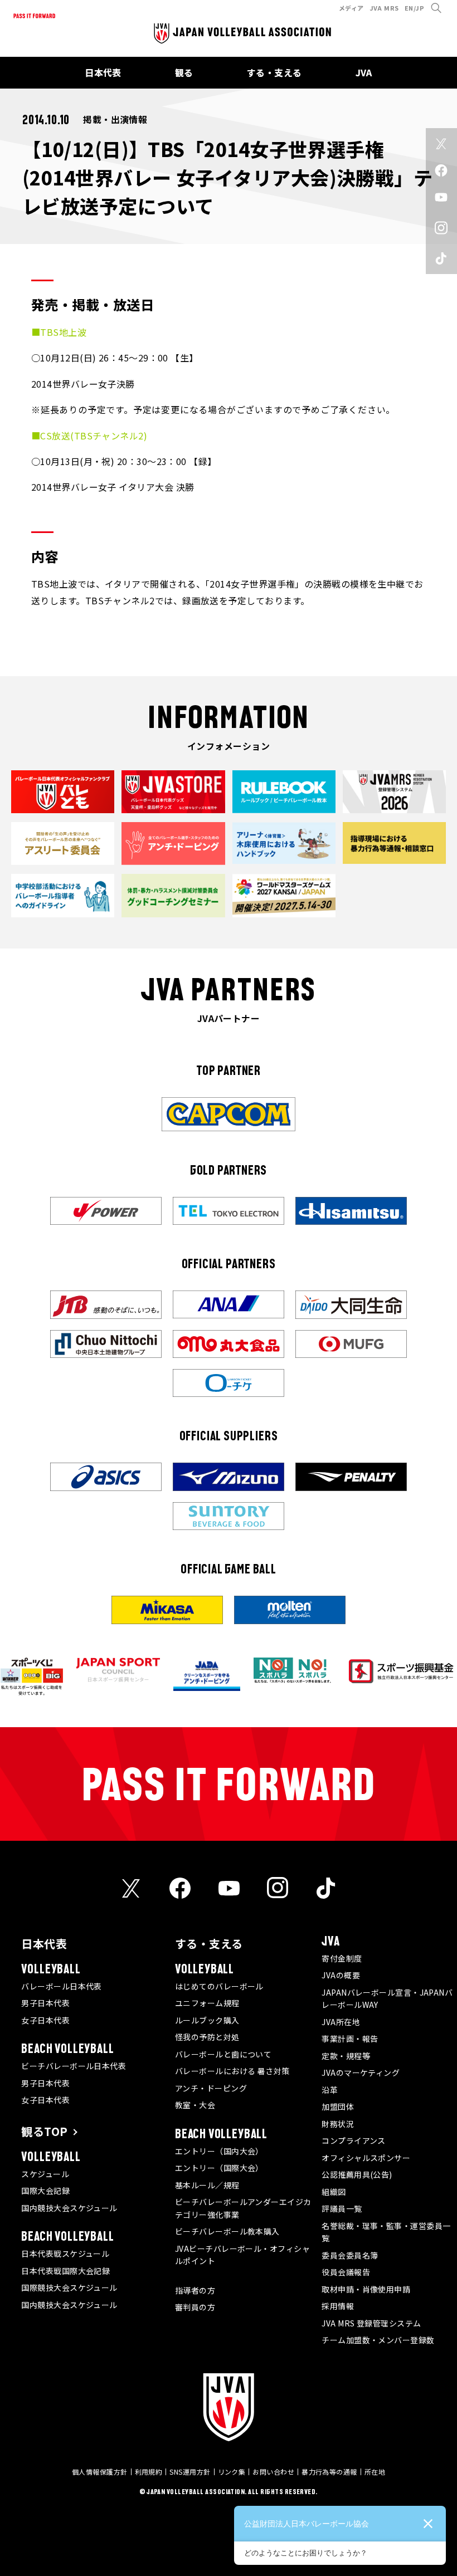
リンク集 (232, 2472)
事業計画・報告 (350, 2039)
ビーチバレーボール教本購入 (227, 2231)
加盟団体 (338, 2106)
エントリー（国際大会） (219, 2168)
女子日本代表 (45, 2020)
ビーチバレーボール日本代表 (74, 2066)
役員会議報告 (346, 2272)
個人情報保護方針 (100, 2472)
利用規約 (149, 2472)
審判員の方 (195, 2307)
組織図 (334, 2192)
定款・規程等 (346, 2056)
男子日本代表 (45, 2003)
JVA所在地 (341, 2022)
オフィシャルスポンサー (366, 2158)
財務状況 (338, 2124)
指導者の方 (195, 2290)
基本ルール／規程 (207, 2185)
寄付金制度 (342, 1958)
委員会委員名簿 (350, 2255)
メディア (351, 8)
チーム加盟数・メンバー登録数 (378, 2340)
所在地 (375, 2472)
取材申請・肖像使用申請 (366, 2289)
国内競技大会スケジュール (69, 2208)
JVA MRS (384, 8)
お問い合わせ (273, 2472)
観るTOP (44, 2131)
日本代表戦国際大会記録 (65, 2271)
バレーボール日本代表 (62, 1986)
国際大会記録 (45, 2191)
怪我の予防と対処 (207, 2037)
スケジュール (45, 2174)
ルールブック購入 (207, 2020)
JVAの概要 (341, 1975)
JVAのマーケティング (361, 2072)
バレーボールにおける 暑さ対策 (232, 2071)
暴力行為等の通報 (329, 2472)
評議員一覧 (342, 2208)
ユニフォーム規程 (207, 2003)
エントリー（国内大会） (219, 2151)
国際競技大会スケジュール (69, 2287)
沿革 (330, 2090)
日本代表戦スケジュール (65, 2254)
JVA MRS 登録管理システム (371, 2323)
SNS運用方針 (190, 2472)
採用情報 (338, 2306)
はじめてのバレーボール (219, 1986)
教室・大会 (195, 2105)
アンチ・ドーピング (211, 2088)
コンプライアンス (354, 2140)
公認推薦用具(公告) (357, 2174)
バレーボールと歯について (223, 2054)
